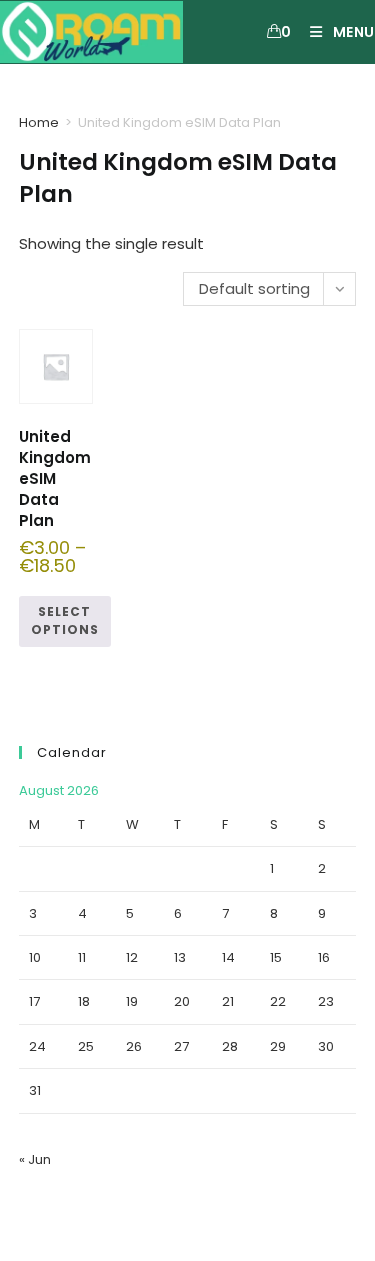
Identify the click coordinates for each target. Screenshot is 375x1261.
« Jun (35, 1159)
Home (39, 122)
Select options (65, 620)
